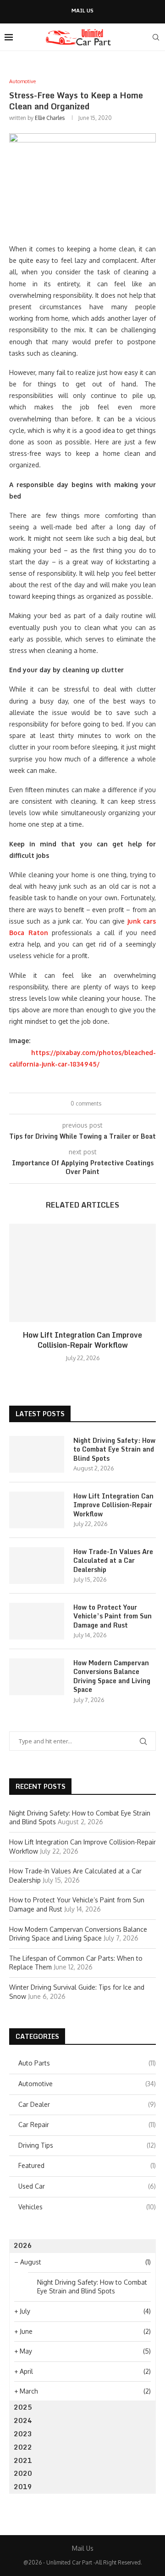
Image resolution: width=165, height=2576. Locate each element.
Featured (87, 2165)
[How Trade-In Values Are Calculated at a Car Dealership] (37, 1566)
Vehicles (87, 2207)
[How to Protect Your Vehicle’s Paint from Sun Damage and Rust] (37, 1621)
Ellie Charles (50, 118)
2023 (23, 2434)
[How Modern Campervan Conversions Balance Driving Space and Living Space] (37, 1677)
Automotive (87, 2084)
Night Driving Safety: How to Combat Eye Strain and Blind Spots (114, 1450)
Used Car (87, 2186)
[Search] (156, 37)
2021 (23, 2460)
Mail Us (82, 11)
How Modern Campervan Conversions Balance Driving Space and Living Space (112, 1676)
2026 (23, 2245)
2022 (23, 2447)
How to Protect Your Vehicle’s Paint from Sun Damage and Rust (113, 1616)
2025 (23, 2407)
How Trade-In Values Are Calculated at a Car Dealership (113, 1561)
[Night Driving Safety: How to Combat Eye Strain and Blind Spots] (37, 1454)
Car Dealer (87, 2104)
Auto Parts (87, 2063)
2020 (23, 2473)
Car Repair (87, 2125)
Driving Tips (87, 2145)
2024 (23, 2420)
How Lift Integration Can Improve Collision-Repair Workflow (82, 1340)
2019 (23, 2487)
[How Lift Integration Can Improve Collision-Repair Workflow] (82, 1273)
